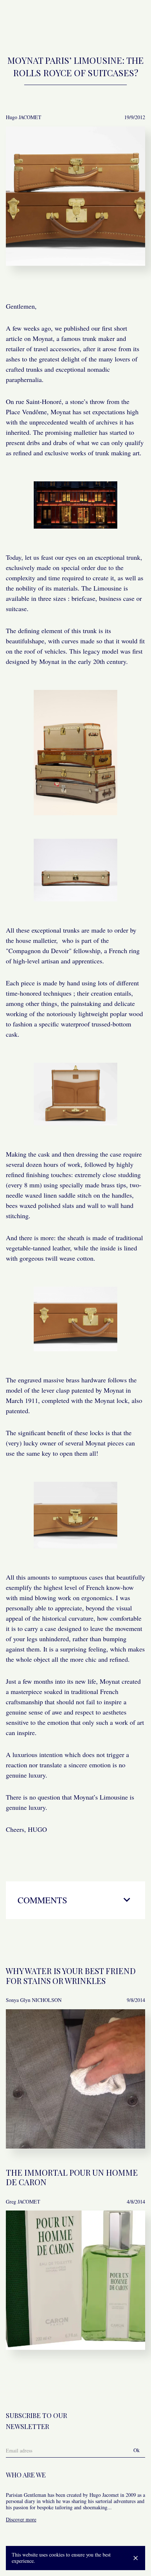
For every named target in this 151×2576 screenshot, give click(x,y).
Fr (104, 21)
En (116, 21)
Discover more (21, 2519)
